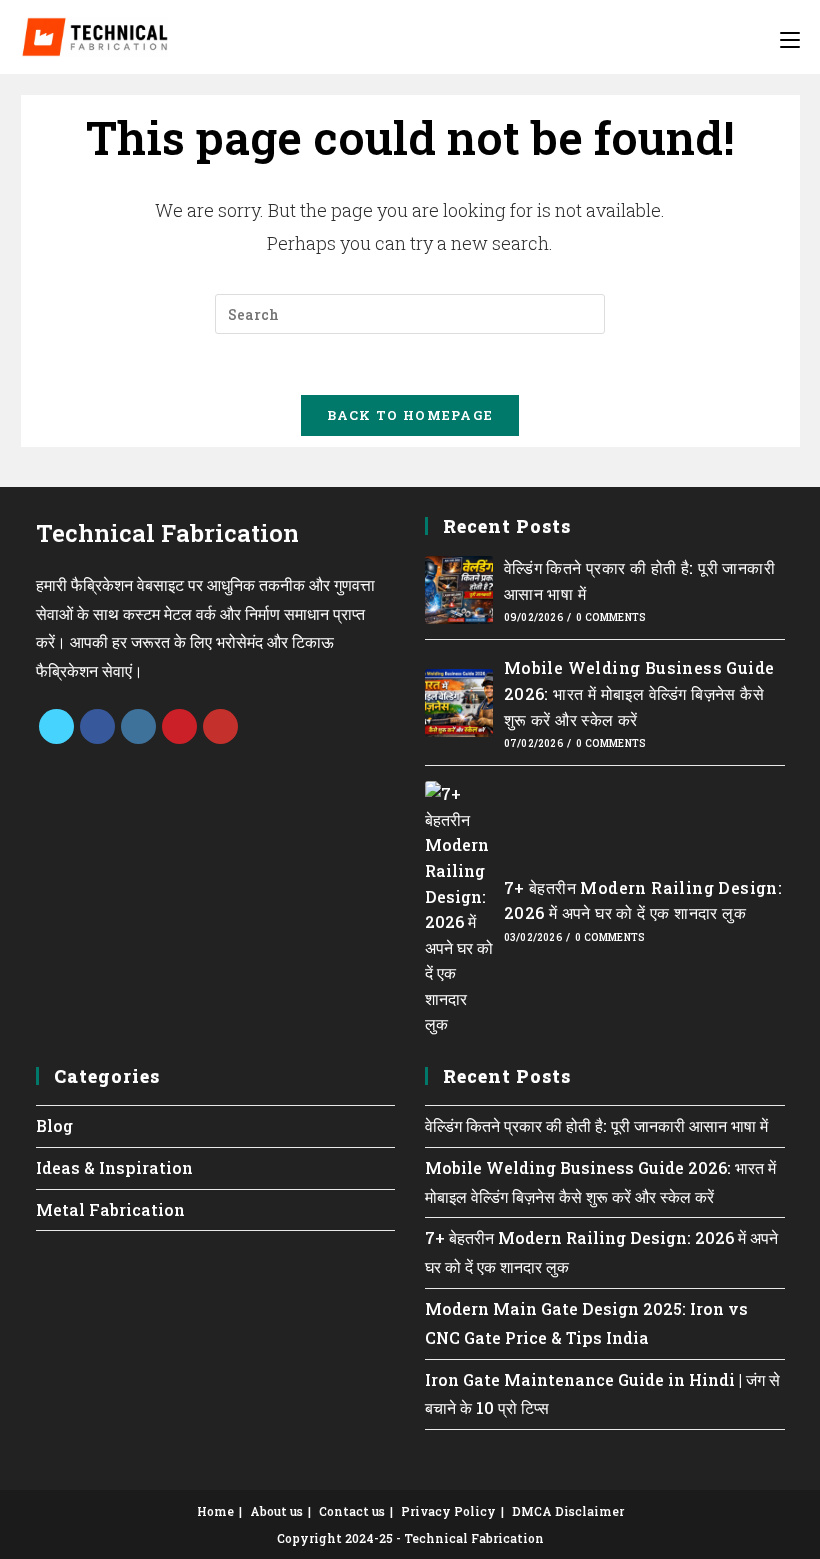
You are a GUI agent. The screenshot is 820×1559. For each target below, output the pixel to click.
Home (215, 1511)
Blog (54, 1125)
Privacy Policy (448, 1511)
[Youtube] (220, 726)
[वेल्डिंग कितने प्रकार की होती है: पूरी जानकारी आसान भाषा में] (459, 590)
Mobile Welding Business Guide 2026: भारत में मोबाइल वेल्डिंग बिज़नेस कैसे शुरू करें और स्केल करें (639, 693)
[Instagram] (138, 726)
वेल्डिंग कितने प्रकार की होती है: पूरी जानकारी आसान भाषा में (596, 1125)
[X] (56, 726)
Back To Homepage (410, 415)
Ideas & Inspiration (114, 1167)
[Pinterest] (179, 726)
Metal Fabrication (110, 1209)
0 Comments (611, 617)
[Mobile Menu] (790, 37)
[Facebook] (97, 726)
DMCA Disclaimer (568, 1511)
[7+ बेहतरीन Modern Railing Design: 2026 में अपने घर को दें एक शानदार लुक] (459, 909)
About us (276, 1511)
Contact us (352, 1511)
